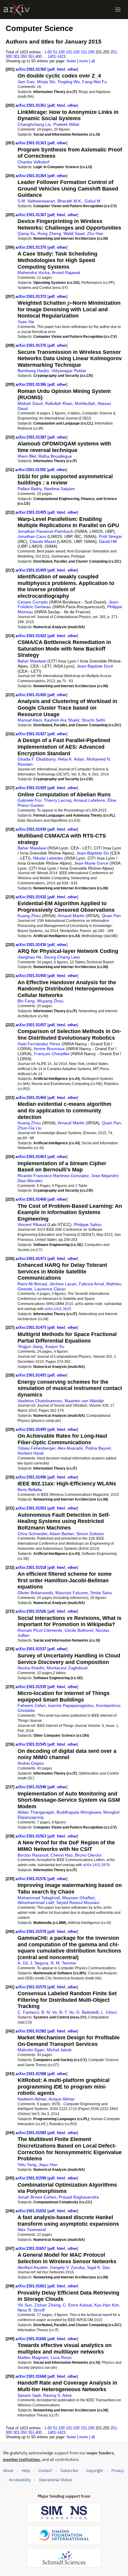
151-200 (88, 52)
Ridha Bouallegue (55, 456)
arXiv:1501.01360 (31, 69)
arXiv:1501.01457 (31, 1025)
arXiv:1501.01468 (31, 1199)
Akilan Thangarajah (36, 1812)
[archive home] (17, 10)
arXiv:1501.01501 (31, 1508)
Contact (45, 2471)
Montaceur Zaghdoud (67, 1668)
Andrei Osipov (31, 1763)
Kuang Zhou (29, 916)
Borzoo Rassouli (33, 1855)
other (72, 69)
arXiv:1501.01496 (31, 1477)
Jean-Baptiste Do (93, 853)
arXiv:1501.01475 (31, 1328)
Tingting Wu (69, 82)
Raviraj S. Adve (57, 2395)
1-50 (48, 52)
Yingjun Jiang (30, 1346)
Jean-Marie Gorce (91, 863)
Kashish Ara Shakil (62, 720)
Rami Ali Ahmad (32, 1284)
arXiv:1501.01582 (31, 2031)
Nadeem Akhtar (32, 2099)
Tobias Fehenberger (36, 1448)
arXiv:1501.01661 (31, 2286)
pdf (51, 69)
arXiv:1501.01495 (31, 1429)
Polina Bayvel (98, 1448)
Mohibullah (85, 403)
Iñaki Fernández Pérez (39, 1044)
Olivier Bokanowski (35, 1593)
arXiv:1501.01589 (31, 2133)
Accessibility (20, 2480)
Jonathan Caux (32, 536)
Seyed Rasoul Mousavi (78, 1902)
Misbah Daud (30, 403)
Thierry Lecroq (58, 800)
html (61, 69)
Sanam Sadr (29, 2395)
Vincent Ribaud (32, 1224)
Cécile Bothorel (79, 1630)
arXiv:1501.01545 (31, 1744)
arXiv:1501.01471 (31, 1259)
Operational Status (55, 2480)
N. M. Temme (63, 1963)
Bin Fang (26, 1001)
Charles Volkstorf (33, 162)
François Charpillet (52, 1054)
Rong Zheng (49, 233)
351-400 (35, 56)
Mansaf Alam (30, 720)
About (8, 2471)
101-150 (73, 52)
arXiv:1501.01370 (31, 247)
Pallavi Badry (30, 489)
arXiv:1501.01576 (31, 1879)
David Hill (108, 541)
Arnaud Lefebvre (89, 800)
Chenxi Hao (62, 1855)
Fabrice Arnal (91, 1284)
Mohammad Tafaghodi (39, 1898)
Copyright (95, 2471)
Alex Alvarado (70, 1448)
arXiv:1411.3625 (58, 1309)
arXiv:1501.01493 (31, 1375)
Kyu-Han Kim (107, 2305)
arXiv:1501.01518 (31, 1568)
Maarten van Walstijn (84, 1401)
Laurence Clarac (50, 1289)
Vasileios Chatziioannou (40, 1401)
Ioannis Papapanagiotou (71, 1705)
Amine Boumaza (49, 1049)
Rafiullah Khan (59, 403)
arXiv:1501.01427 (31, 734)
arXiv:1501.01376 (31, 345)
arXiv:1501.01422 (31, 636)
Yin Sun (25, 2305)
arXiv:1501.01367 (31, 215)
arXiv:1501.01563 (31, 1836)
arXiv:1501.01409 (31, 570)
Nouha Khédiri (31, 1668)
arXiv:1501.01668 (31, 2376)
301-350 (20, 56)
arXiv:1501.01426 (31, 695)
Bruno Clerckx (88, 1855)
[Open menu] (118, 10)
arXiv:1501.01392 (31, 470)
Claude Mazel (43, 541)
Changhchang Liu (34, 124)
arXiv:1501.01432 (31, 897)
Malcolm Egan (31, 2050)
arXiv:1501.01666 (31, 2339)
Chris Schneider (32, 1534)
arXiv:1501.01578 (31, 1932)
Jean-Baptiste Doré (95, 666)
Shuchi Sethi (93, 720)
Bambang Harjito (33, 371)
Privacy (118, 2471)
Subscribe (69, 2471)
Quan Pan (111, 916)
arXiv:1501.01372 (31, 297)
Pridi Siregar (110, 536)
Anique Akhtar (62, 2099)
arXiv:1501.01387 (31, 437)
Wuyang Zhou (50, 1001)
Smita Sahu (101, 1593)
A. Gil (23, 1963)
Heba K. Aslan (71, 759)
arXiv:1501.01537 (31, 1649)
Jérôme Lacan (63, 1284)
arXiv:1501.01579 (31, 1987)
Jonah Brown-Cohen (37, 2197)
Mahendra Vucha (34, 273)
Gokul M (92, 201)
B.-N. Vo (49, 2012)
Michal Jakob (59, 2050)
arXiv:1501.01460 (31, 1098)
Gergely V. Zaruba (67, 2267)
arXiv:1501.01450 (31, 976)
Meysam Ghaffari (78, 1898)
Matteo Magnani (33, 2357)
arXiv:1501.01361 (31, 105)
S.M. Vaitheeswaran (36, 201)
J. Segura (39, 1963)
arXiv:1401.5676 (96, 1865)
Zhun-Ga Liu (29, 1128)
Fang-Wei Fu (95, 82)
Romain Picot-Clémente (40, 1630)
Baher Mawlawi (32, 661)
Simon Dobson (90, 1534)
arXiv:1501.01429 (31, 788)
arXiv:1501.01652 (31, 2211)
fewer (71, 61)
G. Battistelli (87, 2012)
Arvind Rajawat (66, 273)
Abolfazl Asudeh (33, 2267)
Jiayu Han (48, 2165)
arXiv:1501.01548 (31, 1787)
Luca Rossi (61, 2357)
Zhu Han (95, 233)
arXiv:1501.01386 (31, 384)
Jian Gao (26, 82)
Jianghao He (29, 957)
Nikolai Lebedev (48, 858)
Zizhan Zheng (47, 2305)
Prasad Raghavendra (79, 2197)
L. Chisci (109, 2012)
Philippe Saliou (88, 1224)
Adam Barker (62, 1534)
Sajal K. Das (98, 2267)
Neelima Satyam (60, 489)
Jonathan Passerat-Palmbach (45, 531)
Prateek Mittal (66, 124)
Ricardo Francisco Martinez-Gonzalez (53, 1176)
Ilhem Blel (27, 456)
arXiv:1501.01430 (31, 829)
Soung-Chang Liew (62, 957)
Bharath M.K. (70, 201)
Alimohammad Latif (36, 1902)
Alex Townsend (32, 2230)
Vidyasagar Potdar (69, 371)
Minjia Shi (46, 82)
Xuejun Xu (55, 1346)
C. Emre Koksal (77, 2305)
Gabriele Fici (29, 800)
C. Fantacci (28, 2012)
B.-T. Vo (67, 2012)
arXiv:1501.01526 (31, 1611)
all (93, 61)
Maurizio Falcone (72, 1593)
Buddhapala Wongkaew (79, 1812)
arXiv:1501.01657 (31, 2248)
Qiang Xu (26, 233)
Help (26, 2471)
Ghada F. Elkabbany (36, 759)
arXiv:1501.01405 (31, 512)
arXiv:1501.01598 (31, 2178)
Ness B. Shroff (31, 2310)
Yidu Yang (27, 2165)
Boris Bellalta (30, 1490)
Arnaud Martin (71, 916)
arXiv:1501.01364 (31, 176)
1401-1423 (57, 56)
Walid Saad (74, 233)
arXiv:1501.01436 (31, 945)
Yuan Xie (26, 322)
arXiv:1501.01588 (31, 2074)
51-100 (59, 52)
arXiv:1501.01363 (31, 143)
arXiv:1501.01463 (31, 1157)
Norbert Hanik (31, 1453)
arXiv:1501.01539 (31, 1687)
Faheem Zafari (32, 1705)
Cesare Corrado (33, 602)
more (83, 61)
